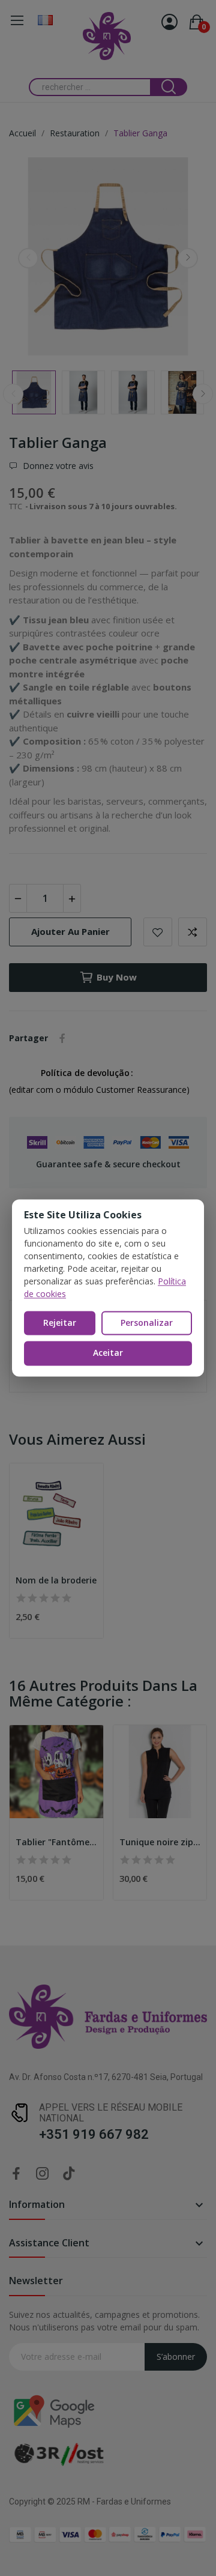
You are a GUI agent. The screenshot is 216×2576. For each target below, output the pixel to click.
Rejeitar (60, 1323)
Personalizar (147, 1323)
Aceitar (108, 1353)
